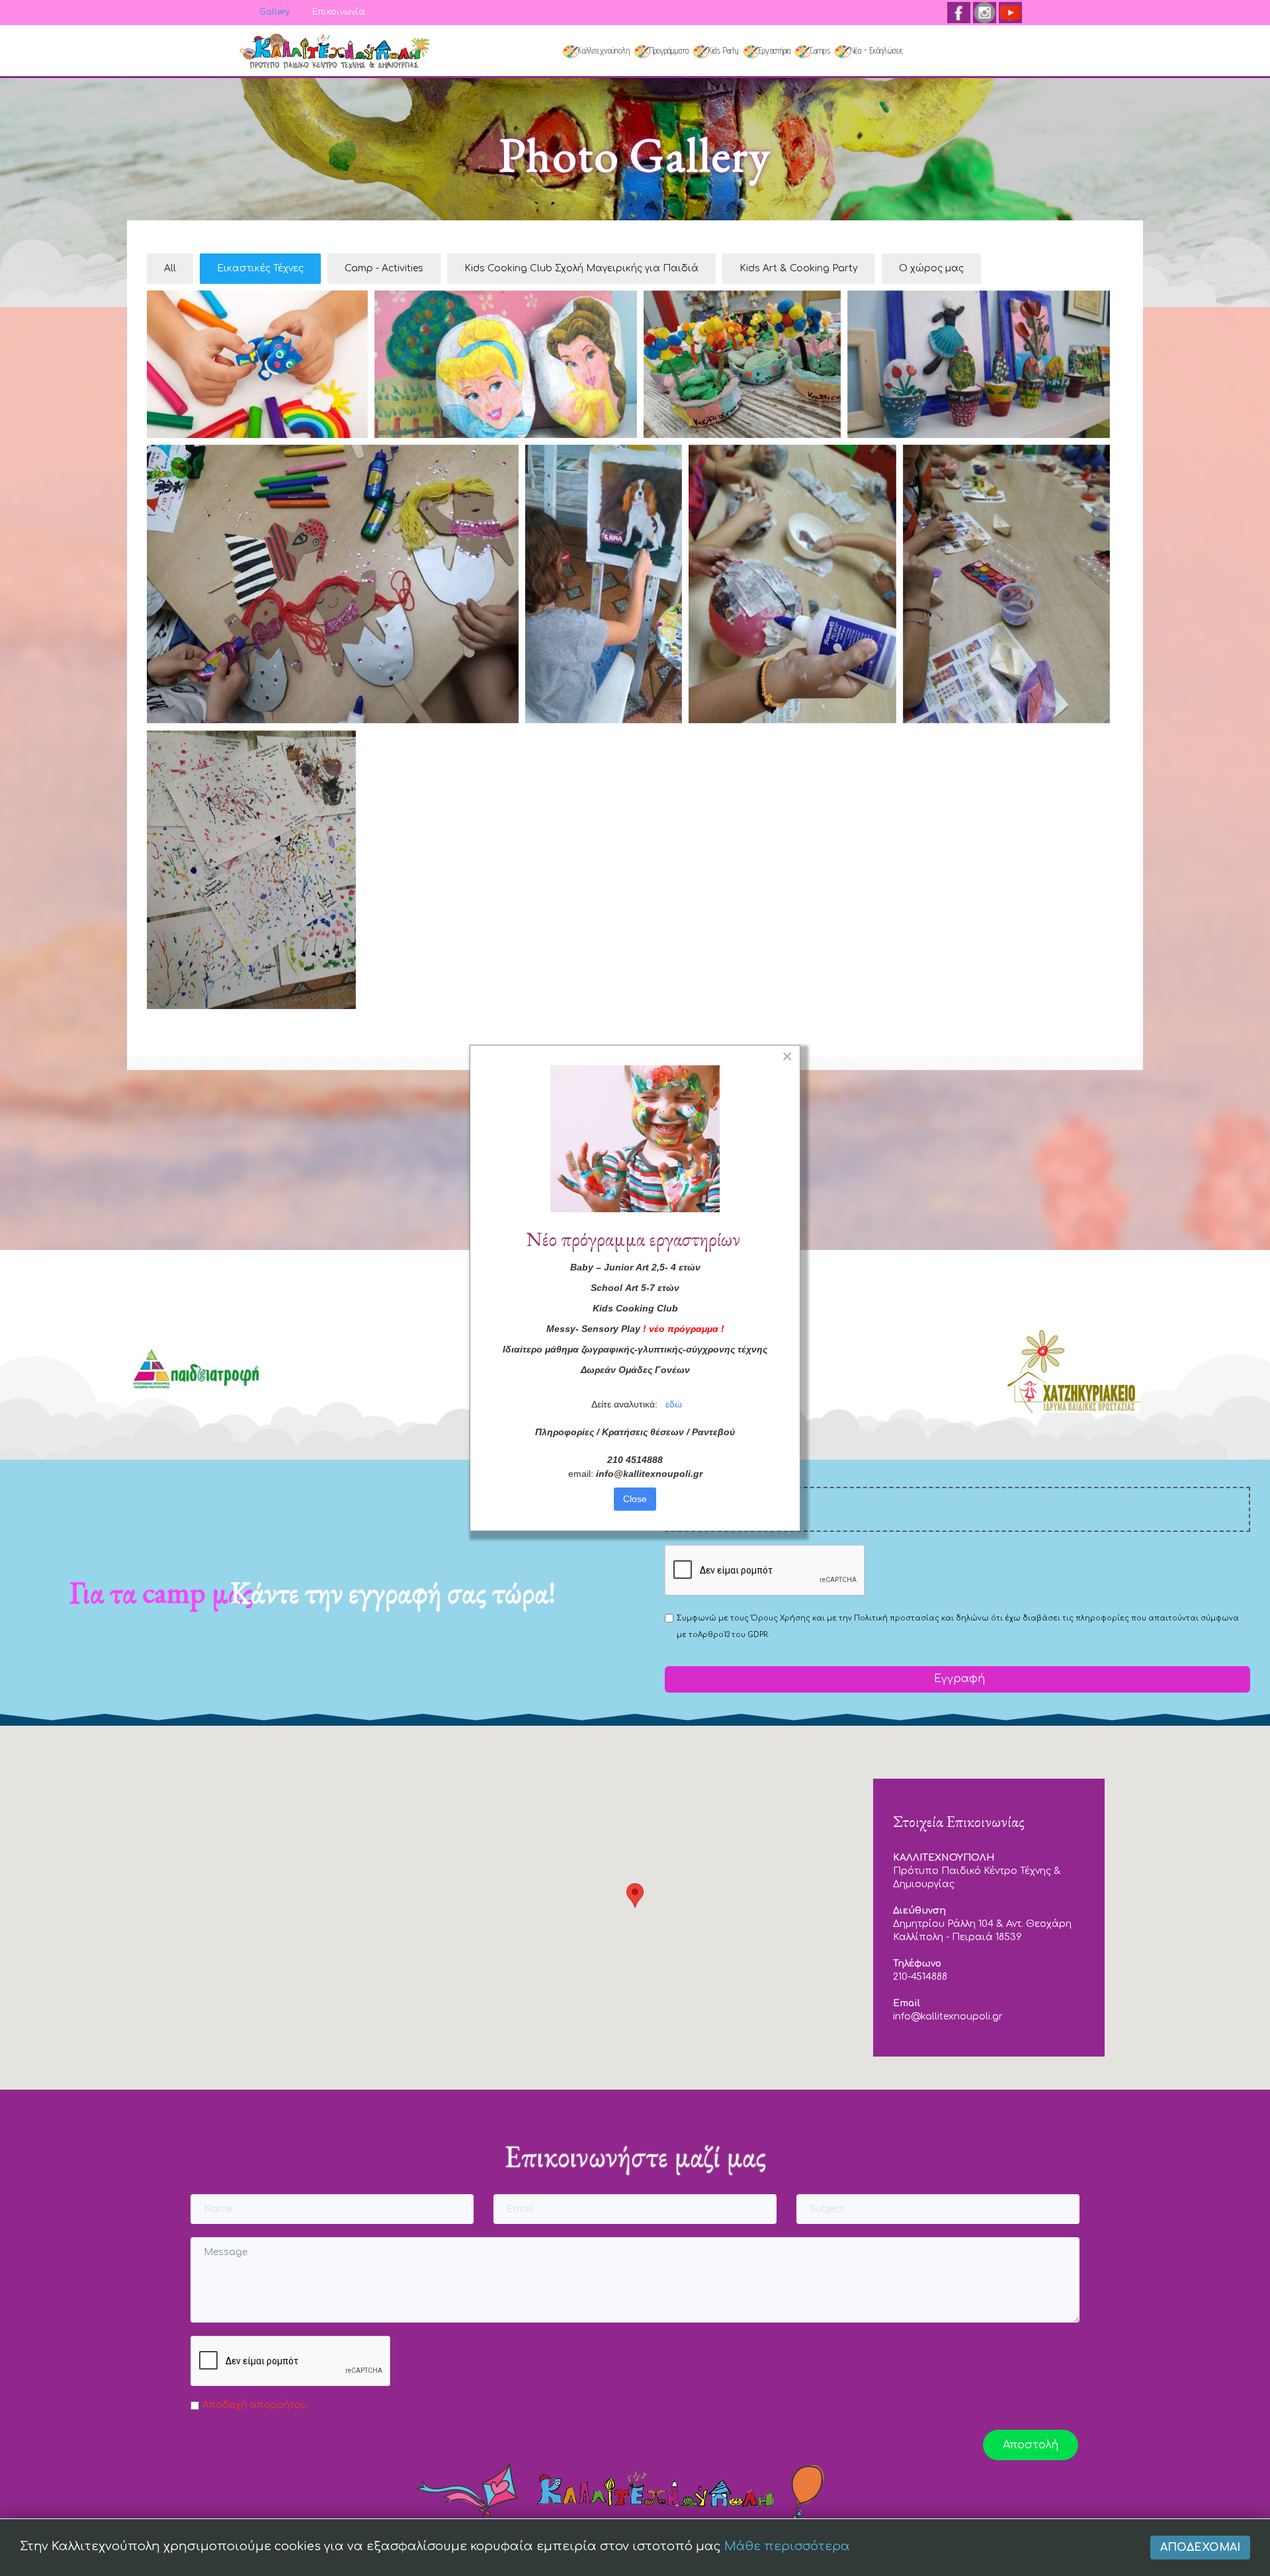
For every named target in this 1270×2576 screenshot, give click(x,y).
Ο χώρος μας (931, 268)
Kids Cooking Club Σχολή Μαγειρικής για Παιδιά (581, 268)
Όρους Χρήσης (781, 1618)
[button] (635, 1895)
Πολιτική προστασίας (897, 1618)
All (170, 268)
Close (635, 1499)
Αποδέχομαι (1200, 2548)
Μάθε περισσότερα (787, 2546)
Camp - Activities (384, 268)
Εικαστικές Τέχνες (260, 268)
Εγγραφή (958, 1679)
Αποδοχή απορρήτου (255, 2405)
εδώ (674, 1404)
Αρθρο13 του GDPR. (733, 1635)
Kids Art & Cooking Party (799, 268)
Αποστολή (1031, 2445)
